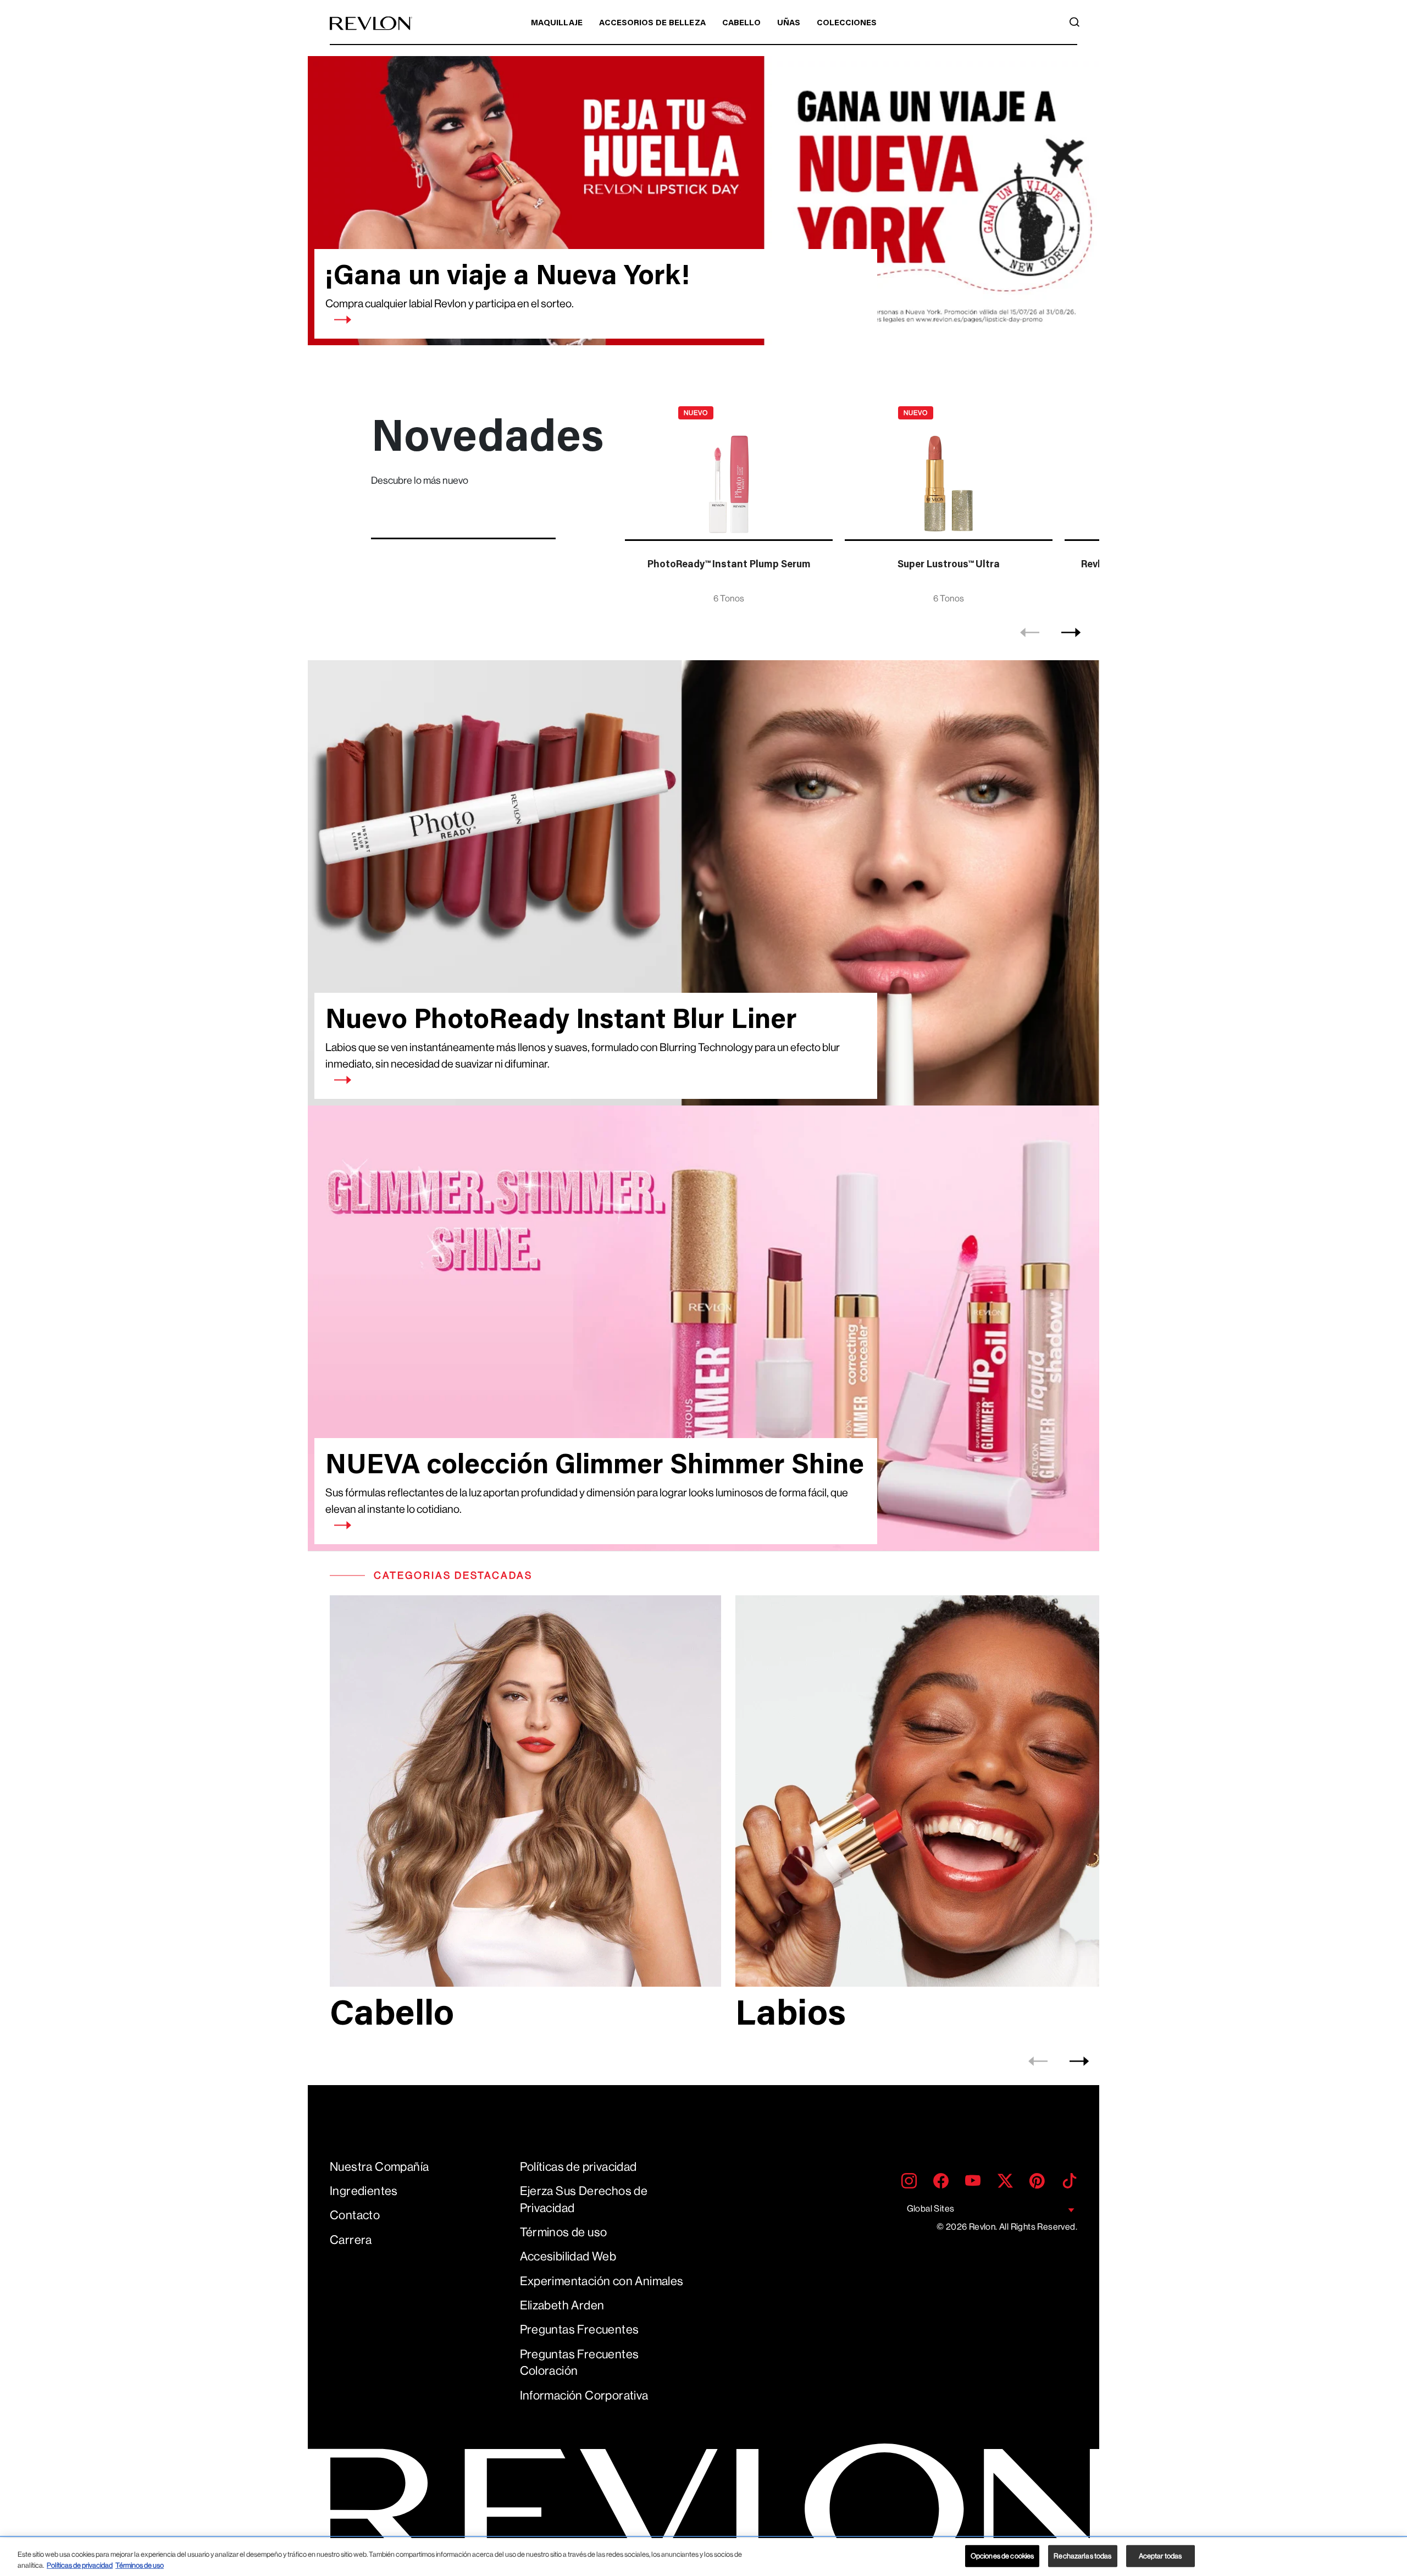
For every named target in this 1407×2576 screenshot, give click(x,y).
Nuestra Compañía (379, 2167)
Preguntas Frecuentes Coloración (580, 2363)
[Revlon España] (371, 23)
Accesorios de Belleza (652, 23)
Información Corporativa (584, 2395)
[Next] (1071, 633)
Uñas (789, 23)
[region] (703, 2557)
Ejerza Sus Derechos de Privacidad (584, 2199)
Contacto (355, 2215)
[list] (859, 503)
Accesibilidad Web (568, 2256)
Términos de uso (564, 2232)
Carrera (351, 2240)
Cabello (741, 23)
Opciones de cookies (1002, 2556)
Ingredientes (364, 2191)
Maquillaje (557, 23)
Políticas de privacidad (578, 2167)
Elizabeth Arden (562, 2305)
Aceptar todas (1161, 2556)
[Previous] (1030, 633)
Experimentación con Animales (602, 2281)
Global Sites (931, 2209)
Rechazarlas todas (1082, 2556)
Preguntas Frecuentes (580, 2329)
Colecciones (847, 23)
